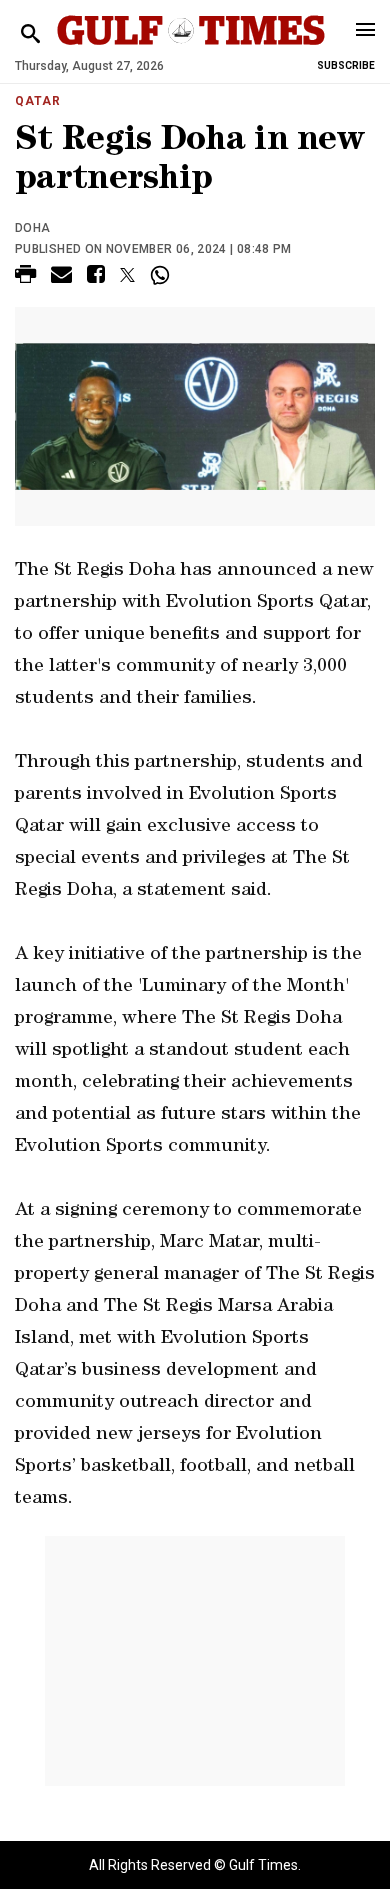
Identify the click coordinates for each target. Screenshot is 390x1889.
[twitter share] (127, 275)
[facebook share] (96, 277)
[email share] (61, 277)
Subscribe (346, 65)
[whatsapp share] (162, 275)
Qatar (38, 101)
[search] (30, 34)
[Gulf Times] (191, 49)
